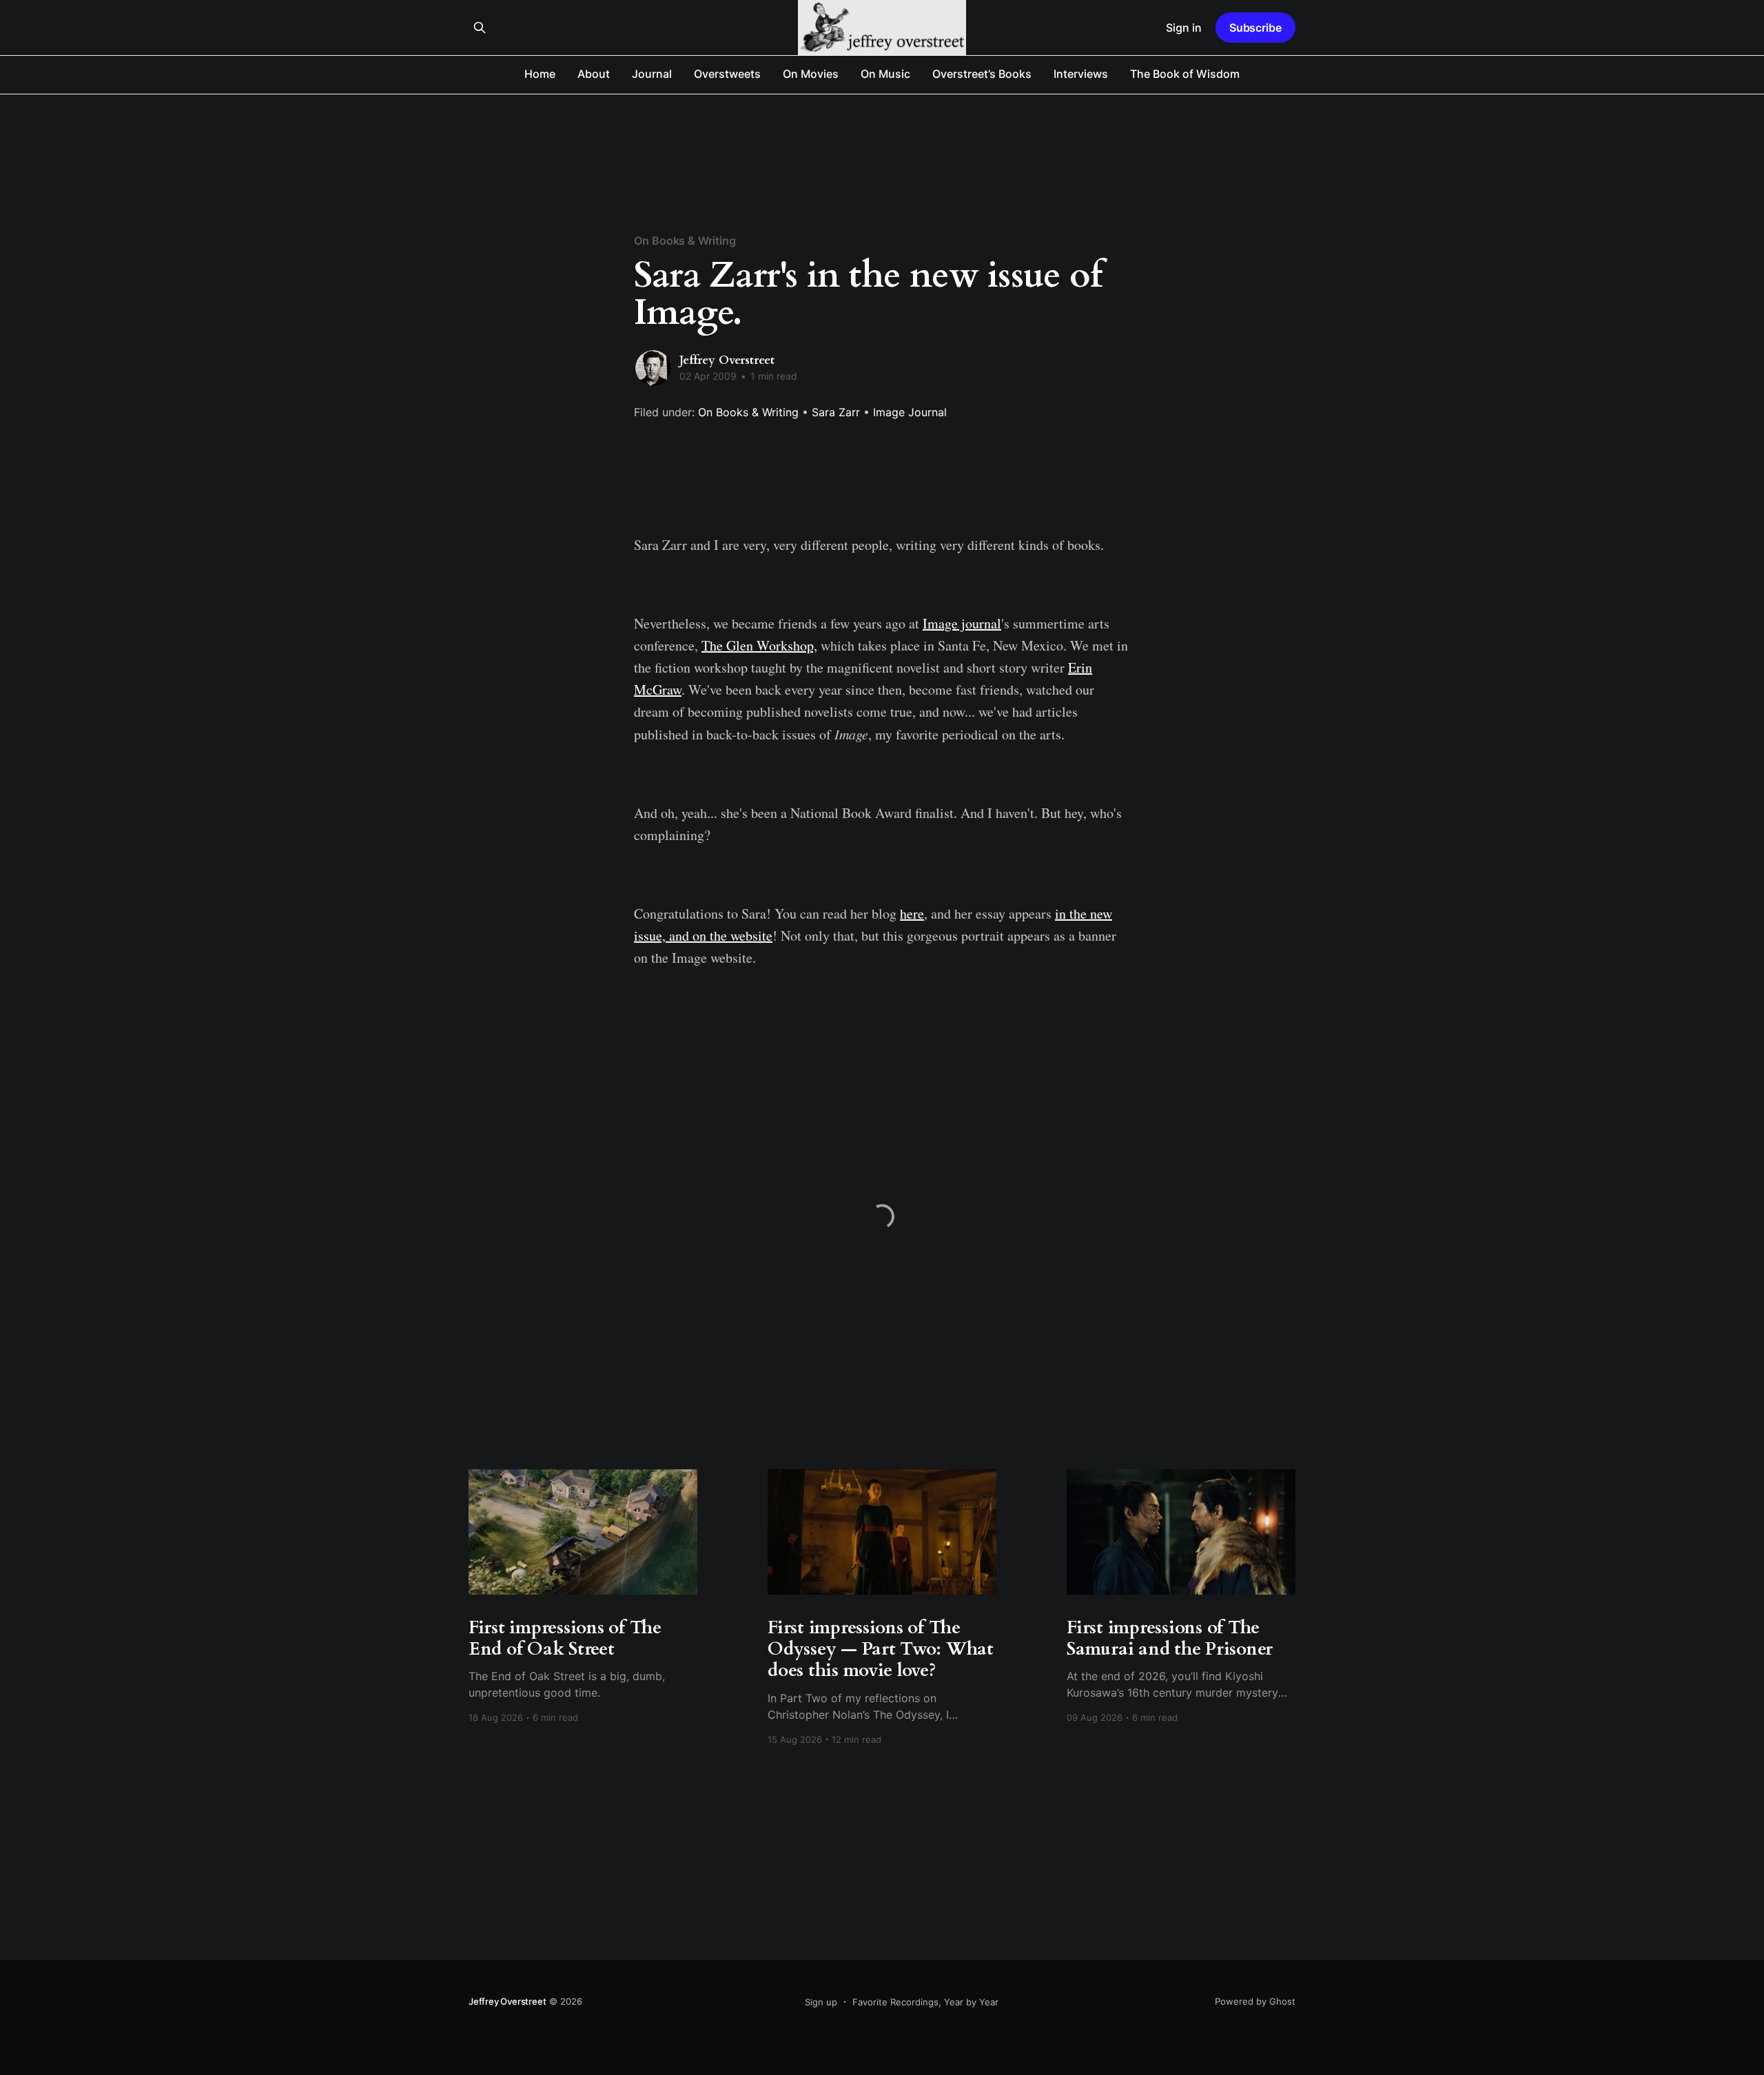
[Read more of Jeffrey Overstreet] (653, 368)
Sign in (1184, 28)
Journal (652, 74)
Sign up (821, 2002)
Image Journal (910, 412)
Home (540, 74)
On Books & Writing (685, 241)
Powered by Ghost (1255, 2001)
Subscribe (1255, 28)
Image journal (962, 623)
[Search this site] (480, 28)
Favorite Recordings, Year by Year (925, 2002)
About (594, 74)
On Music (885, 74)
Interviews (1081, 74)
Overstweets (727, 74)
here (912, 913)
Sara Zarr (836, 412)
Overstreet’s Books (982, 74)
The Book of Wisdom (1185, 74)
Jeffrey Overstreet (727, 360)
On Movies (811, 74)
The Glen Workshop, (759, 645)
